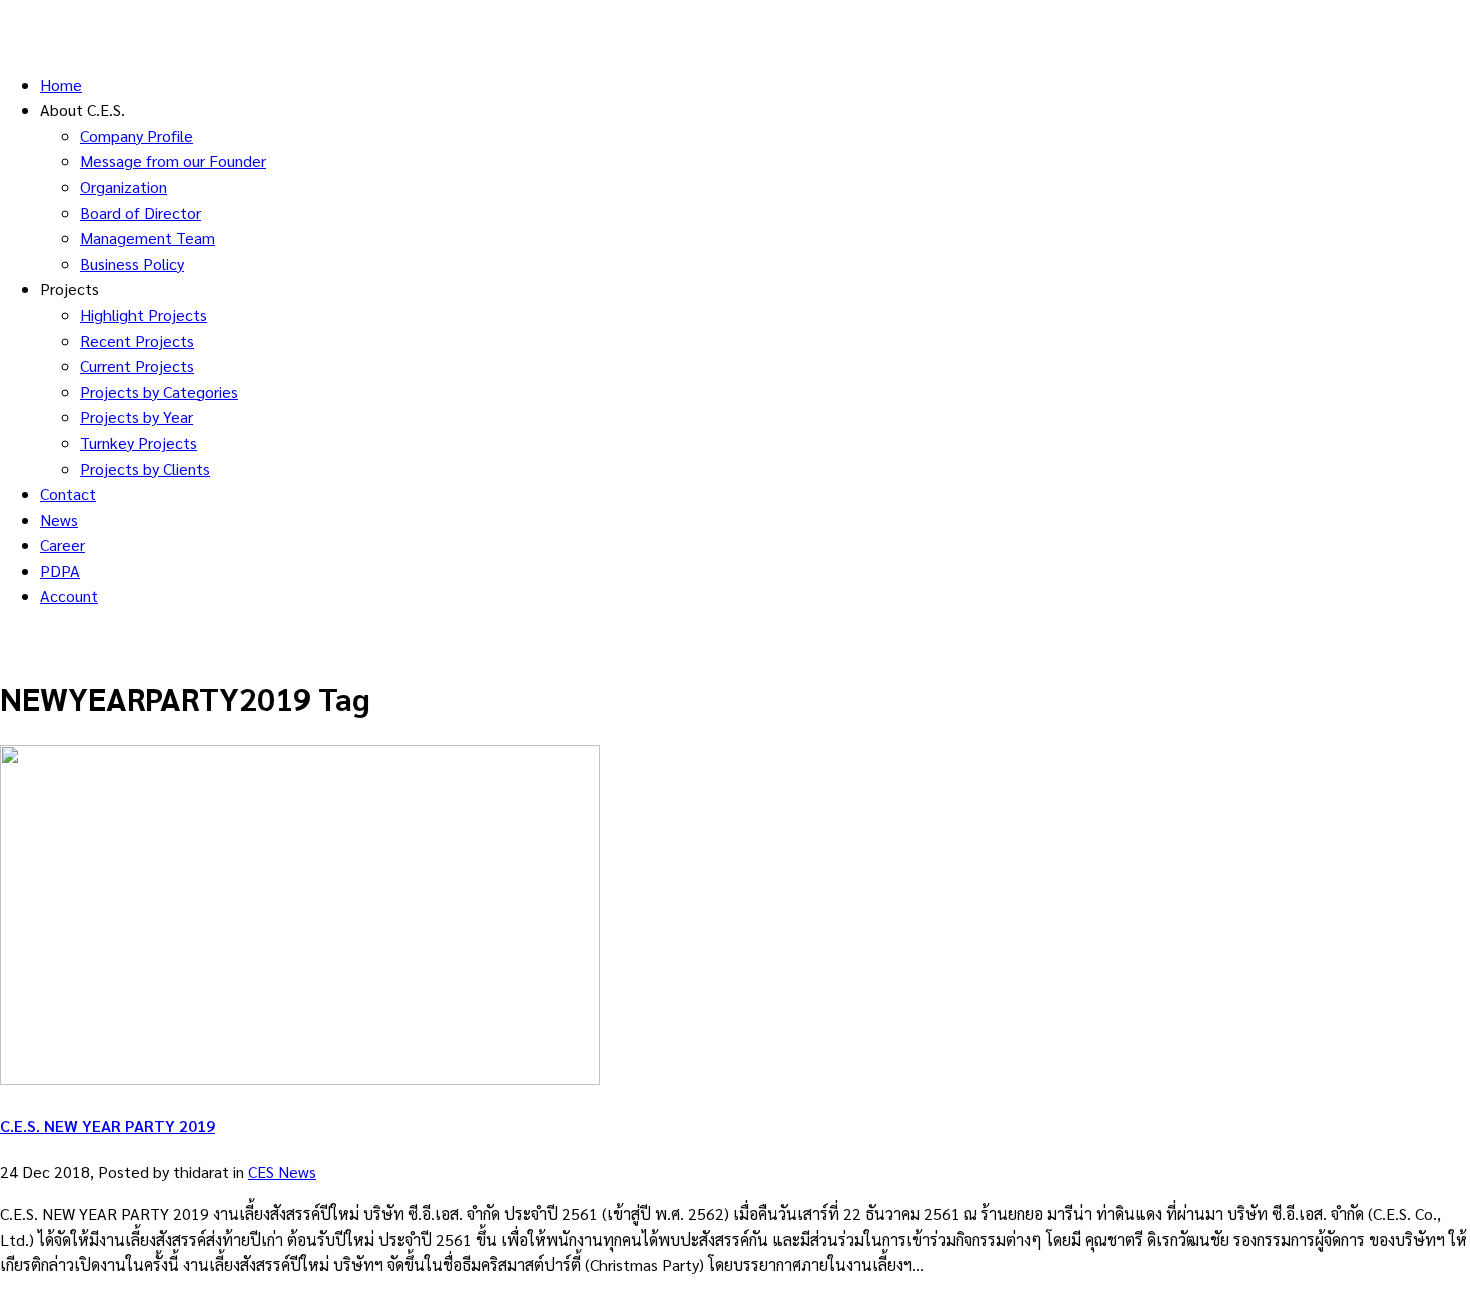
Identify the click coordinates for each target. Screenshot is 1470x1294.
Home (61, 84)
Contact (68, 493)
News (59, 519)
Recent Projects (137, 340)
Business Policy (132, 263)
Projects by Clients (145, 468)
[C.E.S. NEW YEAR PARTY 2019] (300, 1078)
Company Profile (136, 135)
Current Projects (137, 365)
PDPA (60, 570)
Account (69, 595)
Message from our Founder (173, 160)
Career (62, 544)
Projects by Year (136, 416)
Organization (123, 186)
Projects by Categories (159, 391)
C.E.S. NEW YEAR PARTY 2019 (107, 1125)
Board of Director (140, 212)
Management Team (147, 237)
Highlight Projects (143, 314)
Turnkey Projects (138, 442)
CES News (282, 1171)
